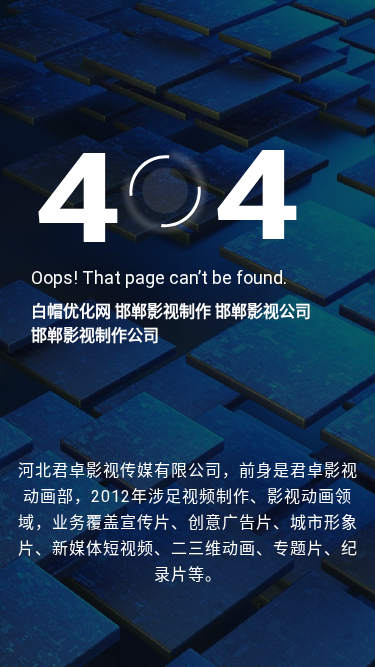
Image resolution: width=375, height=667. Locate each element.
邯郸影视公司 (263, 311)
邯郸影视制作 (163, 311)
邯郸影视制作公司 (95, 335)
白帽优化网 (71, 311)
